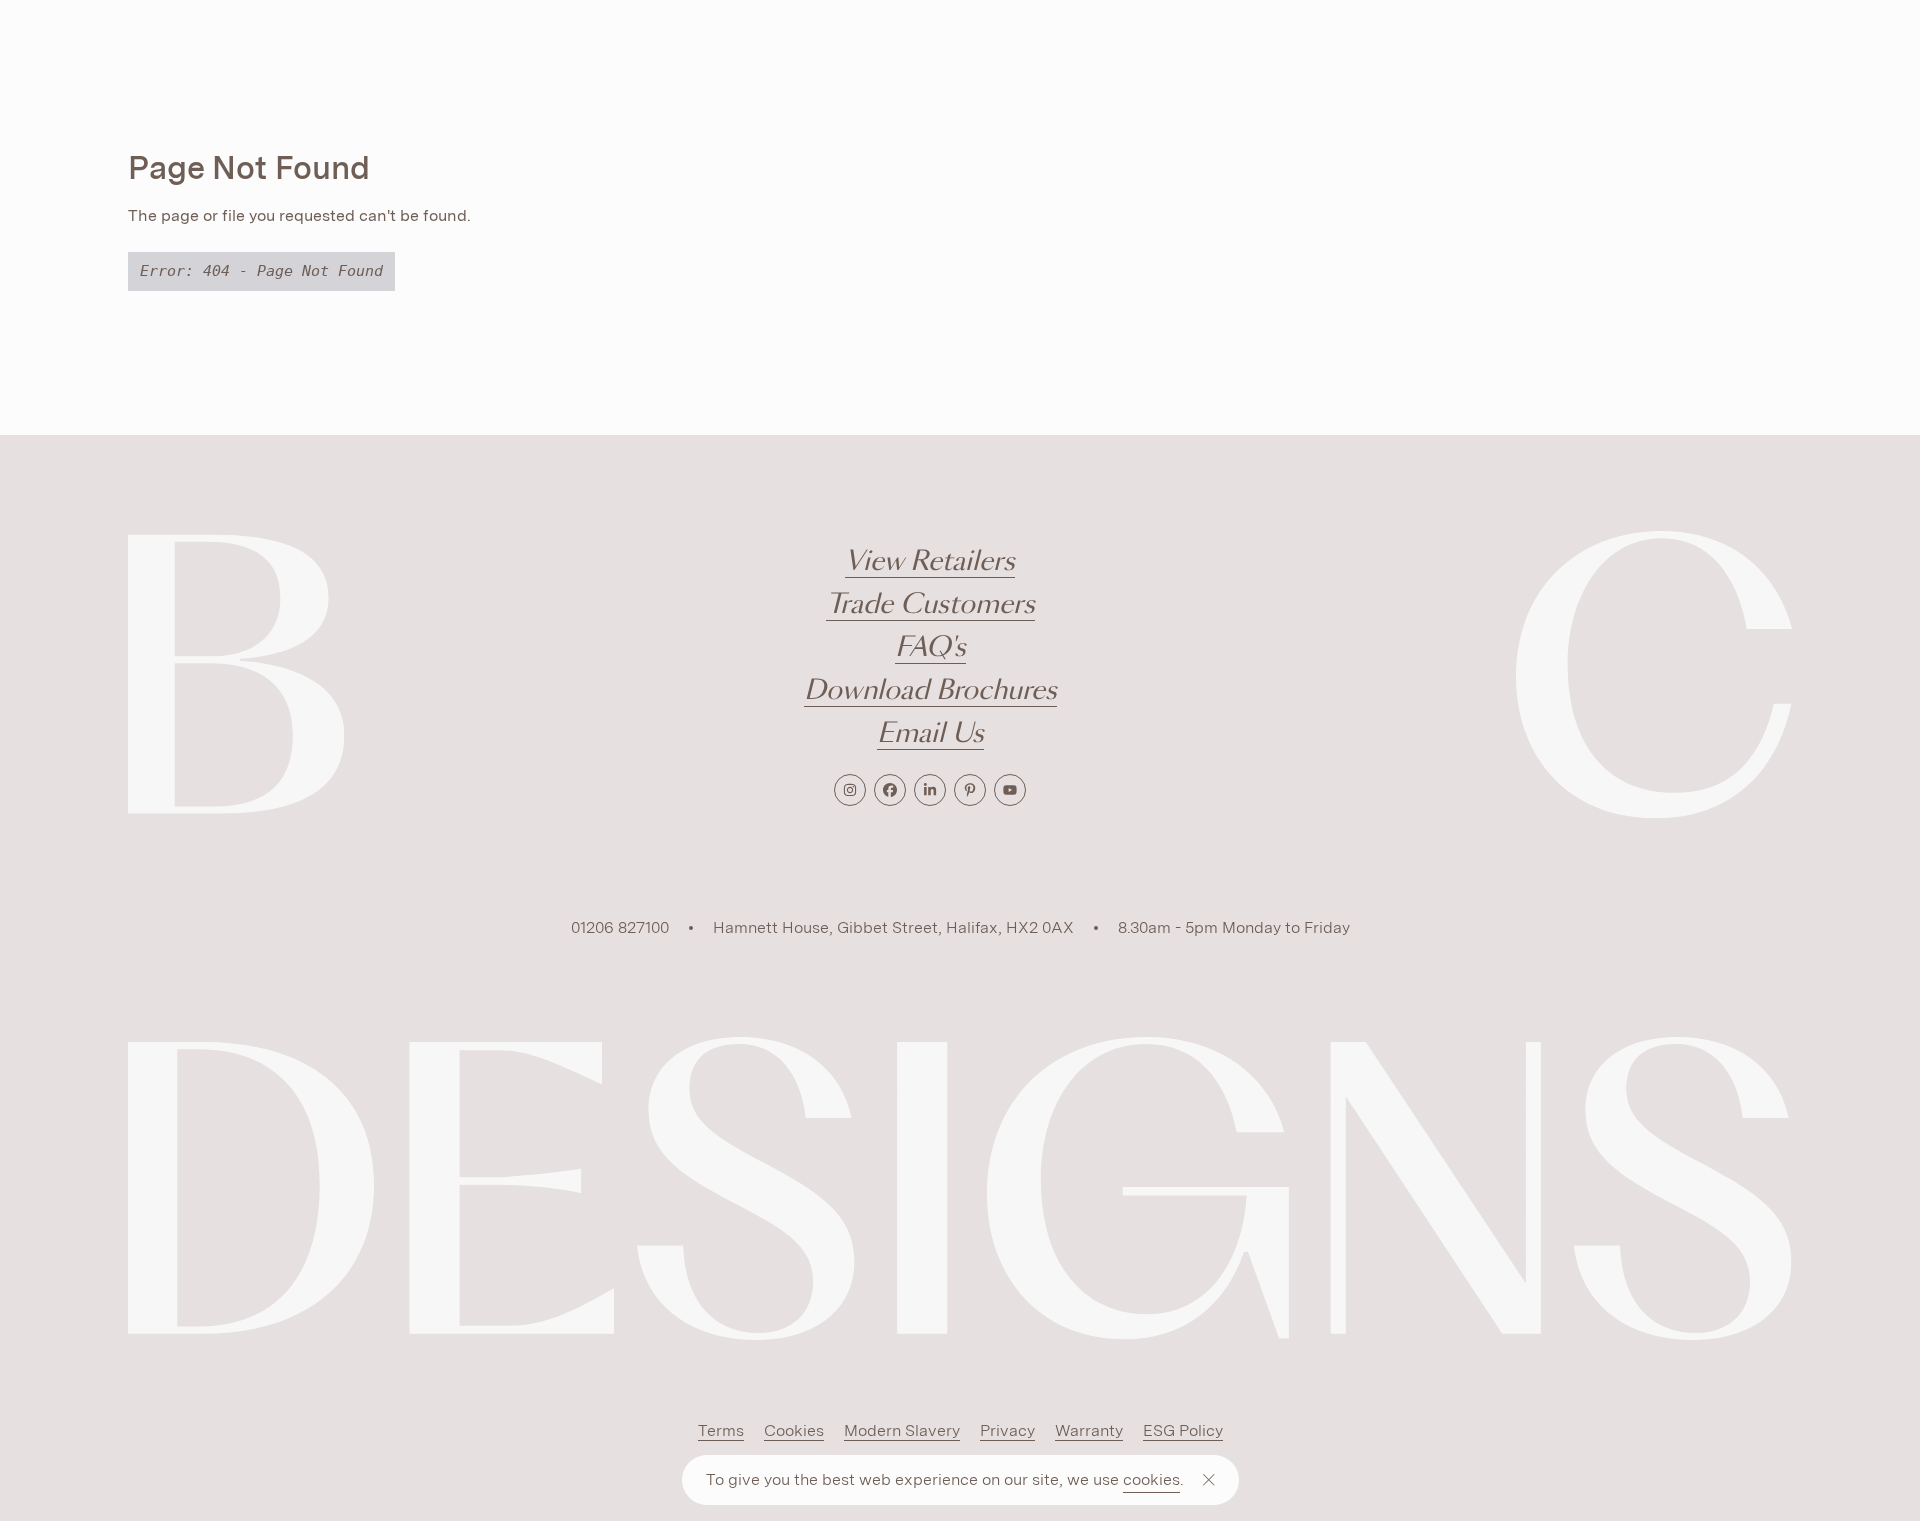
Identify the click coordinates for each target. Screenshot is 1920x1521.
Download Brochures (930, 691)
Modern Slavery (902, 1430)
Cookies (794, 1430)
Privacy (1007, 1430)
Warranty (1089, 1430)
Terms (721, 1430)
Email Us (930, 734)
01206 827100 (620, 927)
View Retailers (930, 562)
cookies (1151, 1479)
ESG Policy (1183, 1430)
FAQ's (930, 648)
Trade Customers (930, 605)
